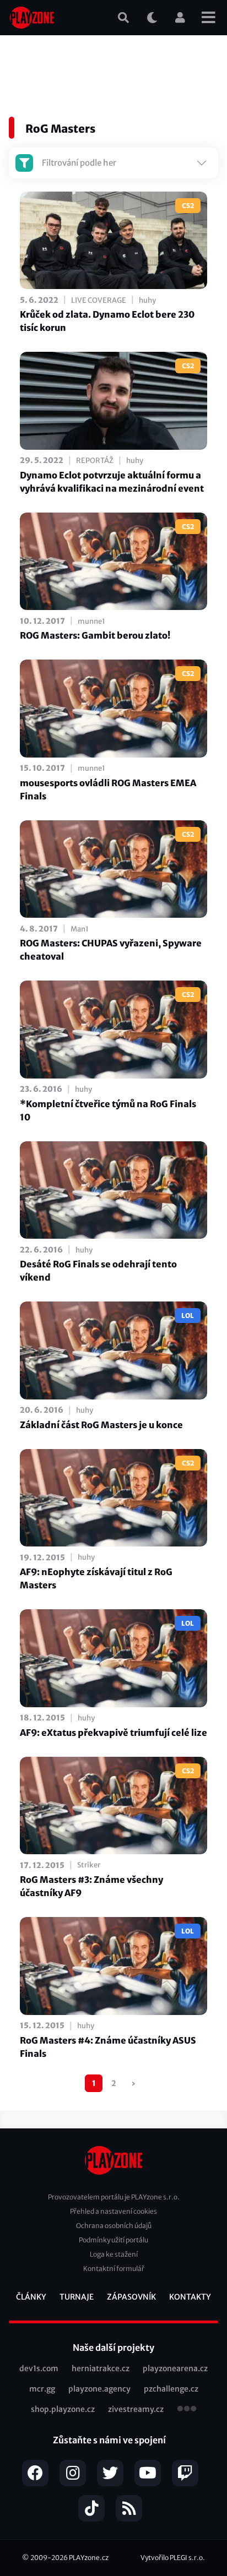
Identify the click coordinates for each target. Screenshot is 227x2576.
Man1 (80, 929)
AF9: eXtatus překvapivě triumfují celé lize (113, 1733)
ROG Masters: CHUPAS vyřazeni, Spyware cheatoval (111, 950)
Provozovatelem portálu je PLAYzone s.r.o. (114, 2197)
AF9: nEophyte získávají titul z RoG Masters (96, 1578)
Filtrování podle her (79, 163)
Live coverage (99, 300)
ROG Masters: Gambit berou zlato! (95, 635)
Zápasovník (131, 2297)
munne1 (91, 621)
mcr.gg (42, 2389)
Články (31, 2297)
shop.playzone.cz (63, 2409)
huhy (147, 300)
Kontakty (190, 2297)
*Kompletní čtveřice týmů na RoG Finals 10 (108, 1110)
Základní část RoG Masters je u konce (101, 1425)
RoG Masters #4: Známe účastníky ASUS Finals (108, 2047)
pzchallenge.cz (171, 2389)
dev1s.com (39, 2368)
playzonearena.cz (175, 2368)
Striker (89, 1865)
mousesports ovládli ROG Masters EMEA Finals (108, 789)
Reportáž (95, 461)
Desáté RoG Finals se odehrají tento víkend (98, 1271)
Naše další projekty (113, 2348)
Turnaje (77, 2297)
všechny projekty (187, 2410)
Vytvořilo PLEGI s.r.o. (173, 2558)
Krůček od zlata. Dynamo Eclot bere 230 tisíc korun (107, 321)
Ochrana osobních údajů (114, 2226)
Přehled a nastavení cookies (113, 2211)
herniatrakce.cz (101, 2368)
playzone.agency (99, 2389)
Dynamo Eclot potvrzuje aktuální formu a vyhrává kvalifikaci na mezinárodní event (112, 482)
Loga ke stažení (114, 2254)
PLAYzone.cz (89, 2558)
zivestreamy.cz (136, 2409)
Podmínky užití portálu (113, 2240)
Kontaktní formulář (114, 2269)
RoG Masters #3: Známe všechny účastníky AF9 (91, 1886)
